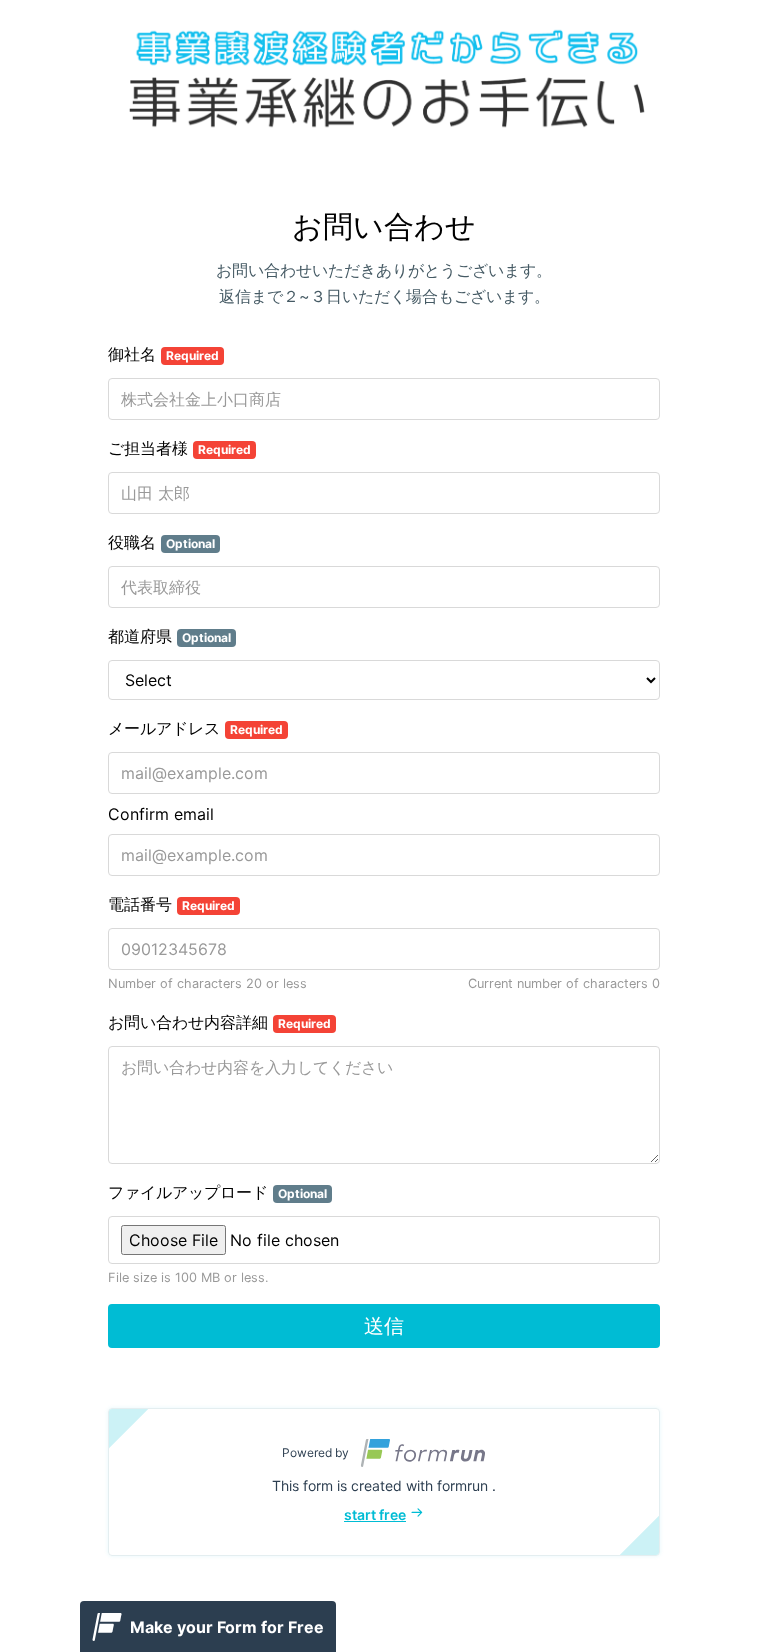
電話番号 (171, 904)
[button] (384, 1482)
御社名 (163, 354)
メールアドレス (195, 728)
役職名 (161, 542)
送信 (384, 1326)
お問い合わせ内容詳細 (219, 1022)
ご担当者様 (179, 448)
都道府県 (169, 636)
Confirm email (161, 814)
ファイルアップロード (217, 1192)
